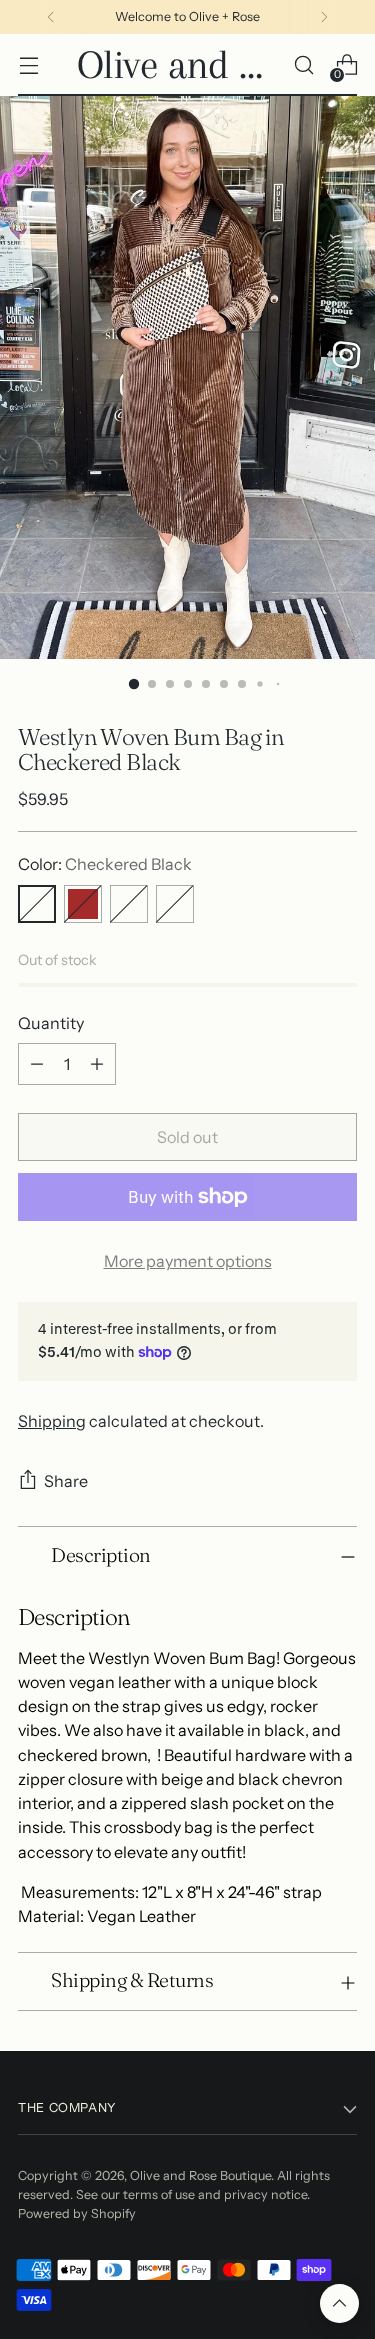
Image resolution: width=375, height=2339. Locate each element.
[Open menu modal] (28, 65)
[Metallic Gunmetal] (129, 904)
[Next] (324, 17)
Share (66, 1481)
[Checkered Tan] (175, 904)
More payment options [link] (188, 1261)
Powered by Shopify (77, 2213)
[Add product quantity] (97, 1064)
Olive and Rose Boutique (200, 2175)
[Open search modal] (303, 65)
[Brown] (83, 904)
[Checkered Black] (37, 904)
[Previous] (51, 17)
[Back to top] (339, 2303)
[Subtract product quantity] (37, 1064)
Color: (105, 864)
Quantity (51, 1023)
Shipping (52, 1421)
